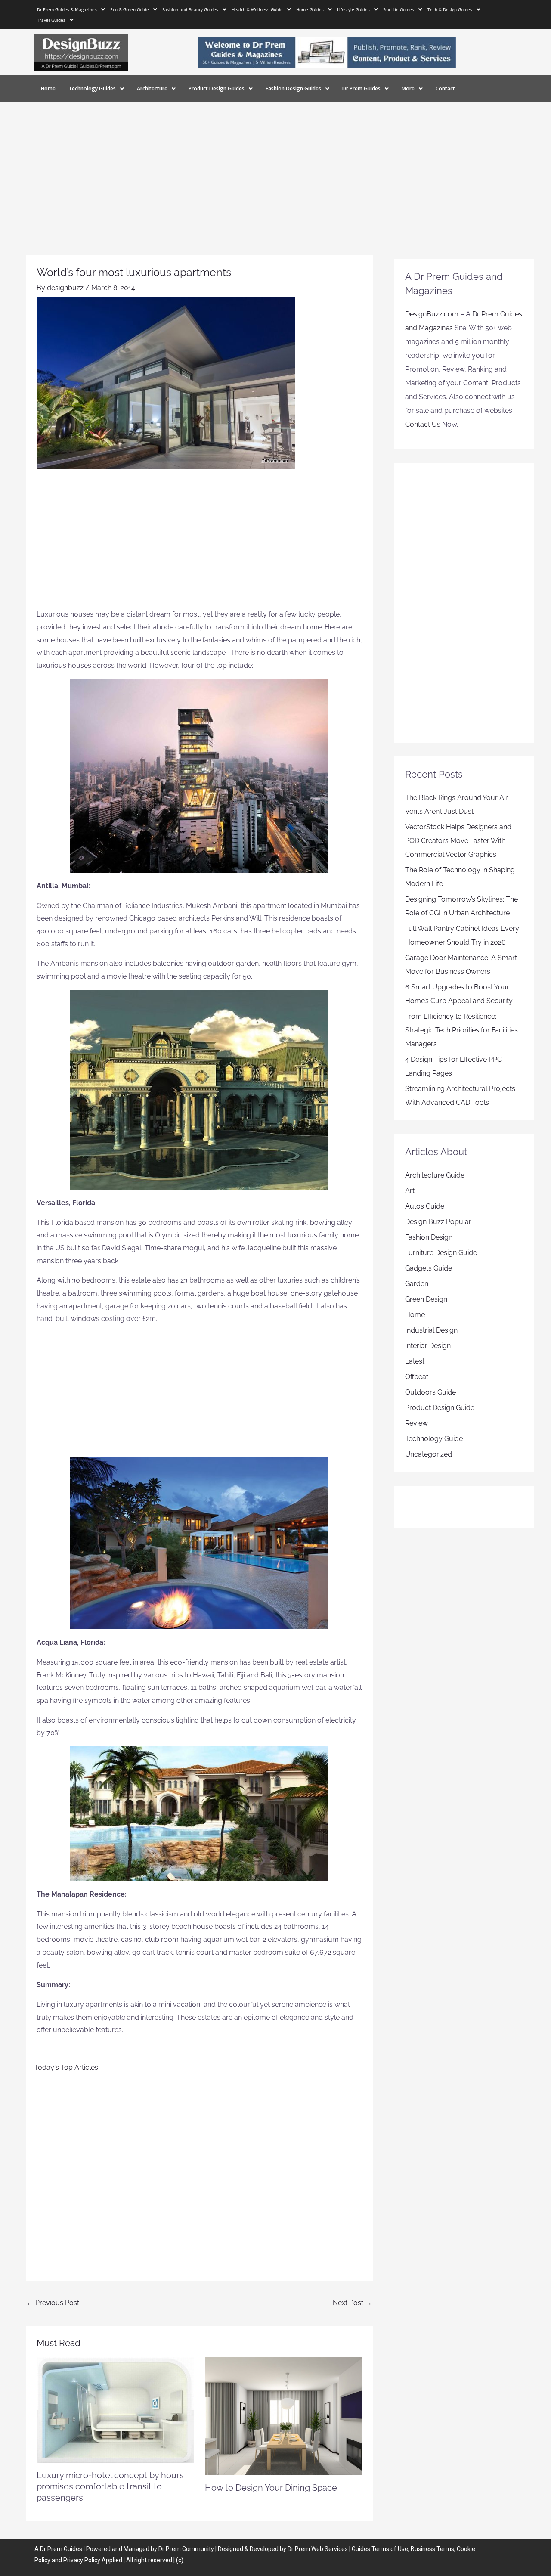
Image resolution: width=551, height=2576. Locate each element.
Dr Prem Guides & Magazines (67, 9)
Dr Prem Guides (361, 88)
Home (48, 88)
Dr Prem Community (186, 2549)
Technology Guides (92, 88)
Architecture (152, 88)
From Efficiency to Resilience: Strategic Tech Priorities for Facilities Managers (461, 1030)
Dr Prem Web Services (318, 2549)
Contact (445, 88)
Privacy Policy (82, 2560)
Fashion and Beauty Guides (190, 9)
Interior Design (428, 1346)
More (408, 88)
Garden (417, 1284)
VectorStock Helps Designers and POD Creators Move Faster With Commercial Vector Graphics (458, 841)
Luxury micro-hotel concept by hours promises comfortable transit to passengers (110, 2486)
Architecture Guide (435, 1175)
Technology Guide (434, 1439)
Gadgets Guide (429, 1268)
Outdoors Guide (430, 1392)
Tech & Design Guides (450, 9)
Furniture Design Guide (441, 1253)
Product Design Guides (217, 88)
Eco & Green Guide (130, 9)
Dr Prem (51, 2549)
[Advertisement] (275, 167)
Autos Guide (425, 1206)
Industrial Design (431, 1330)
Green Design (426, 1299)
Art (410, 1191)
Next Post (352, 2303)
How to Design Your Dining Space (271, 2488)
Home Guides (310, 9)
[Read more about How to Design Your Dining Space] (284, 2416)
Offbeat (417, 1377)
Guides (73, 2549)
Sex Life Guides (399, 9)
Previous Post (53, 2303)
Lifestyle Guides (353, 9)
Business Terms (432, 2549)
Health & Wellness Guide (257, 9)
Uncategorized (429, 1454)
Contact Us (423, 424)
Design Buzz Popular (438, 1222)
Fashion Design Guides (293, 88)
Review (416, 1423)
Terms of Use (390, 2549)
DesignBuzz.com (432, 314)
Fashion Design (429, 1237)
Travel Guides (51, 20)
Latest (415, 1361)
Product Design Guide (440, 1408)
